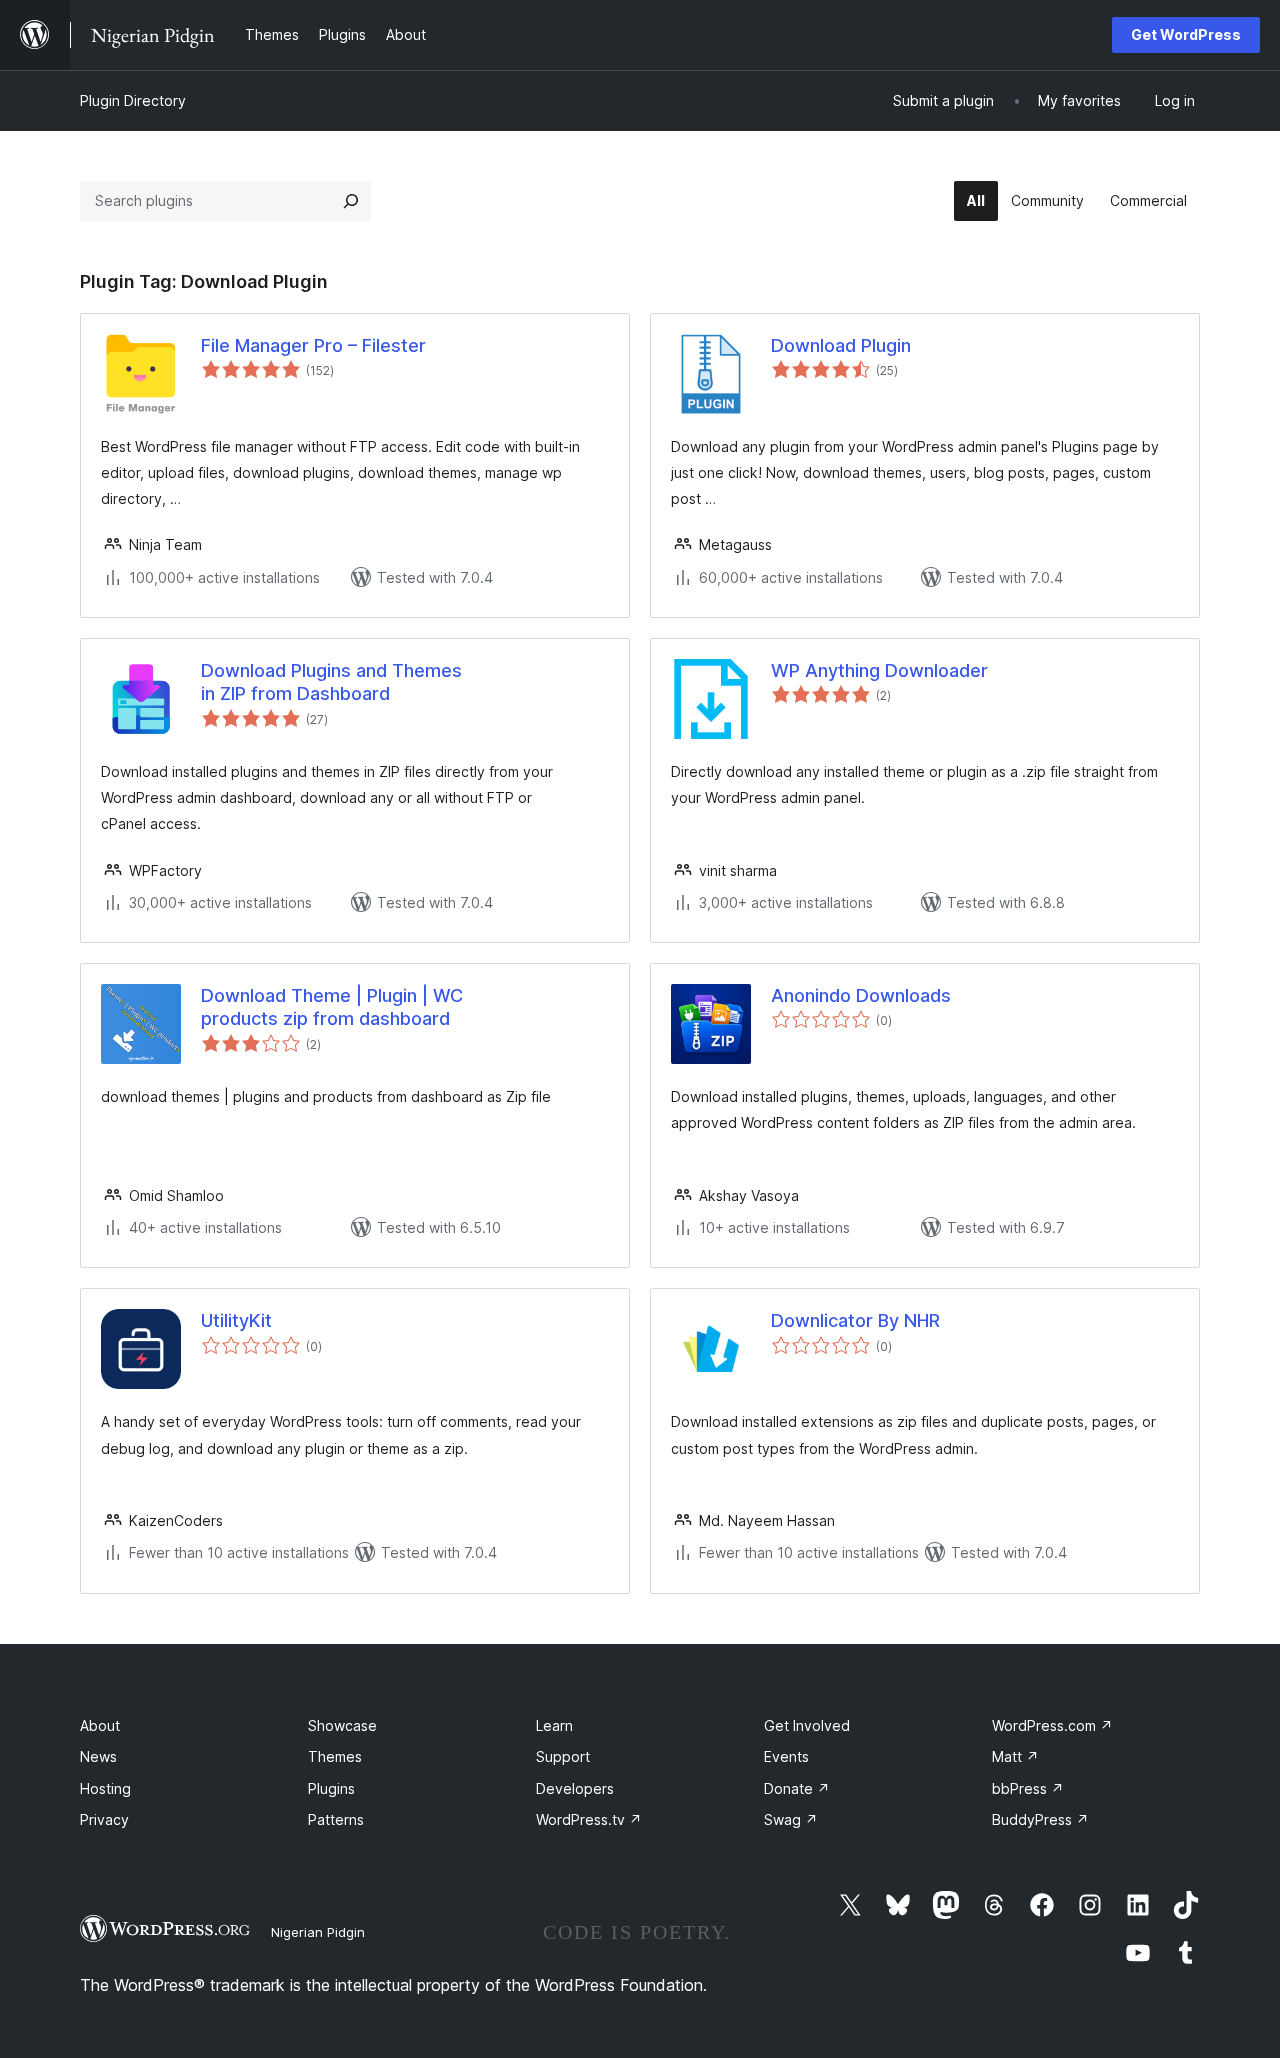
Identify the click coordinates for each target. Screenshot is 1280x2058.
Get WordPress (1186, 34)
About (100, 1725)
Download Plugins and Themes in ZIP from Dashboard (331, 682)
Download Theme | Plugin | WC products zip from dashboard (332, 1007)
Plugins (331, 1788)
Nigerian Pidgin (318, 1932)
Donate (797, 1788)
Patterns (336, 1819)
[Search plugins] (351, 201)
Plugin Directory (133, 100)
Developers (575, 1788)
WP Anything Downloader (879, 670)
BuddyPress (1040, 1819)
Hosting (105, 1788)
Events (786, 1756)
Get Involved (807, 1725)
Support (563, 1756)
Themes (335, 1756)
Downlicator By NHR (855, 1320)
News (98, 1756)
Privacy (104, 1819)
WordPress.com (1052, 1725)
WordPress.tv (589, 1819)
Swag (791, 1819)
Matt (1015, 1756)
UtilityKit (236, 1320)
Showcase (342, 1725)
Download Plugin (841, 345)
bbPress (1028, 1788)
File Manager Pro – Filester (313, 345)
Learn (554, 1725)
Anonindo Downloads (861, 995)
